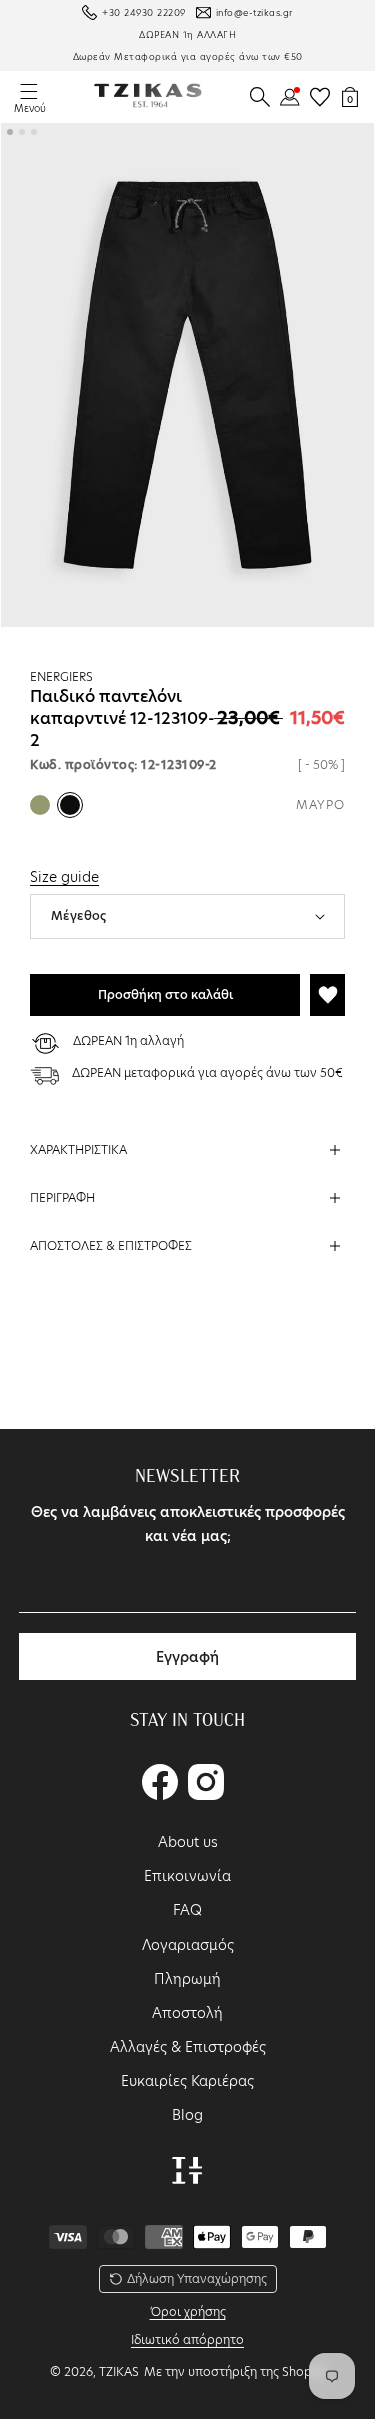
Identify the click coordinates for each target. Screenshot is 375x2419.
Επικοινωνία (187, 1876)
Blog (187, 2115)
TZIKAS (119, 2371)
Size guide (64, 877)
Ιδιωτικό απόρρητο (187, 2339)
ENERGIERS (61, 676)
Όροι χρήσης (188, 2311)
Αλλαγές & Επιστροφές (188, 2047)
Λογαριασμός (188, 1945)
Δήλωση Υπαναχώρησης (197, 2278)
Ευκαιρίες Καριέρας (187, 2081)
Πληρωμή (187, 1979)
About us (188, 1842)
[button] (260, 97)
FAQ (187, 1910)
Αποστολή (187, 2013)
